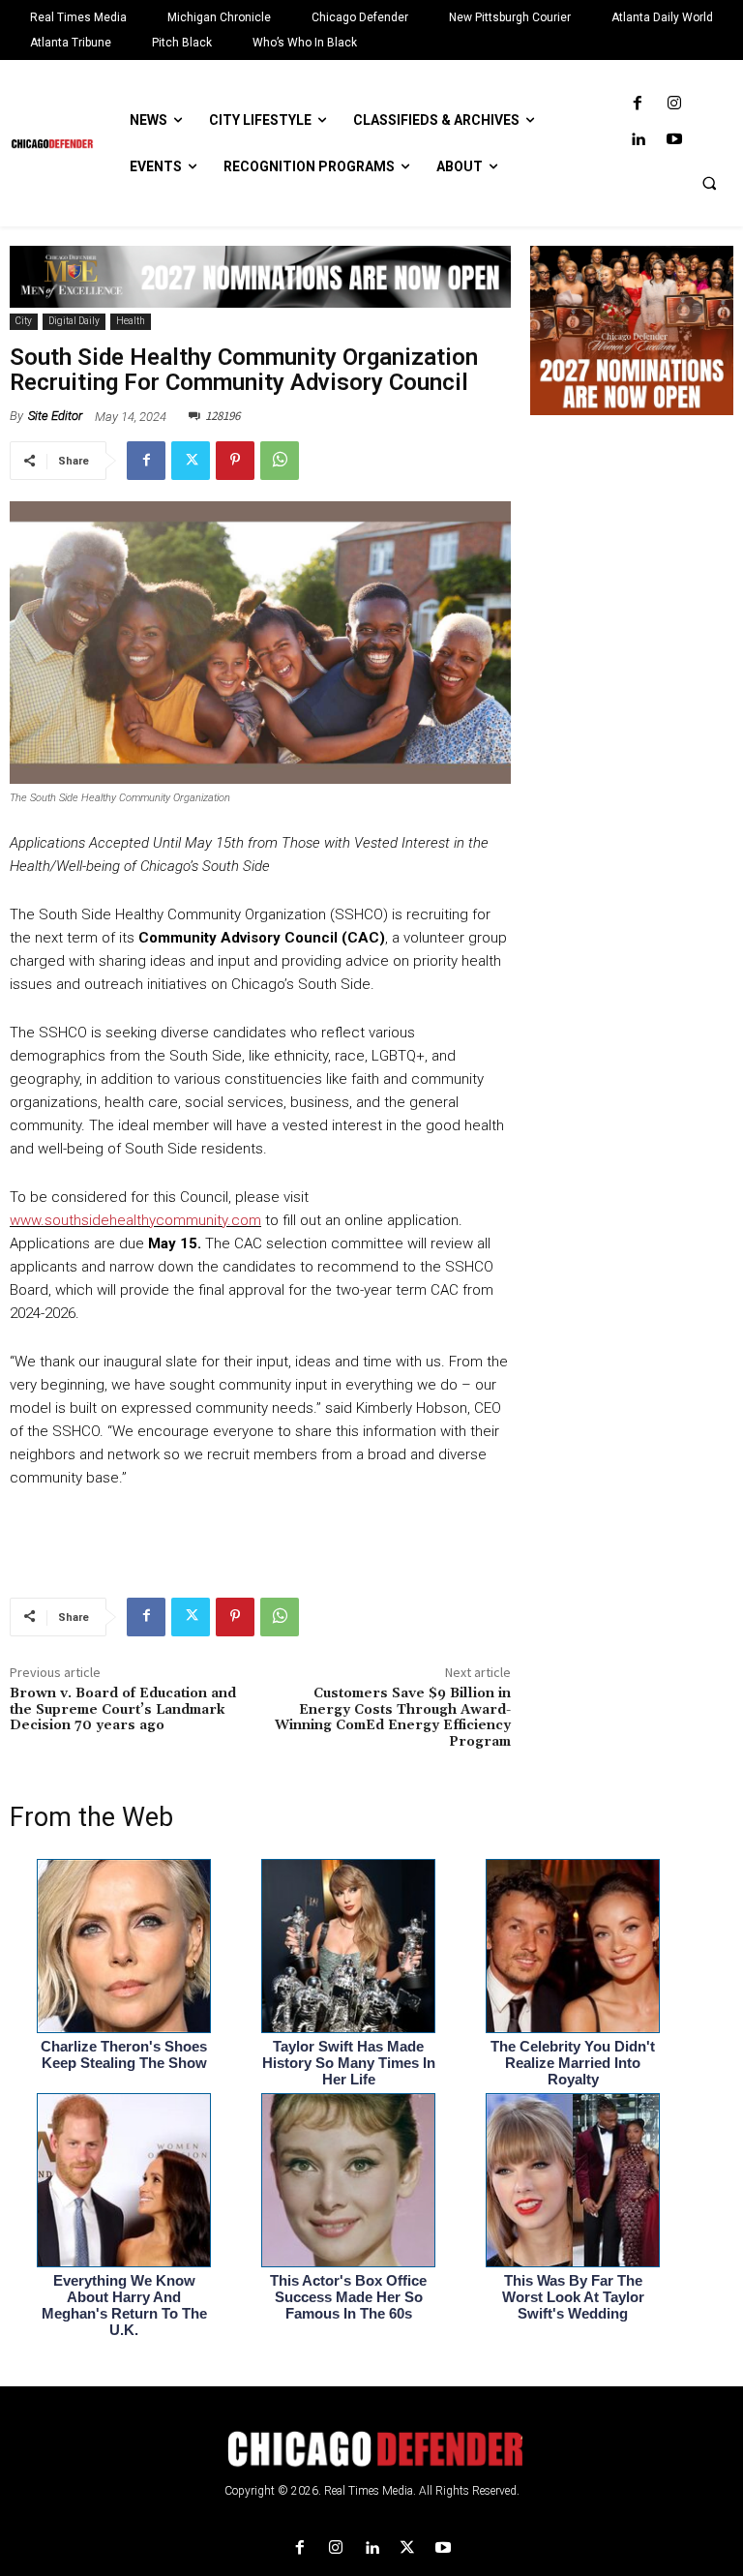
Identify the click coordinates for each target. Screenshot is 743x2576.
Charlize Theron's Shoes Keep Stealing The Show (124, 2054)
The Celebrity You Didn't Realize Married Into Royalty (573, 2063)
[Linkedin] (638, 140)
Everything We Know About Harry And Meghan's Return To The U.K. (124, 2305)
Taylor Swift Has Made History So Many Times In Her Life (349, 2063)
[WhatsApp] (280, 461)
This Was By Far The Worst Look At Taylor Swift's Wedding (573, 2297)
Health (131, 321)
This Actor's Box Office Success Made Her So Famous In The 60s (348, 2297)
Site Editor (55, 416)
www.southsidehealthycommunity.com (135, 1220)
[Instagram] (674, 104)
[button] (709, 183)
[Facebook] (638, 104)
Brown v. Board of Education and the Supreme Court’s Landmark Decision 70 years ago (123, 1710)
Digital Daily (74, 321)
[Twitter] (191, 461)
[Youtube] (674, 140)
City (24, 321)
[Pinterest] (235, 461)
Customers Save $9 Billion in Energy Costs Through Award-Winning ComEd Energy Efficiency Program (393, 1718)
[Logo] (371, 2449)
